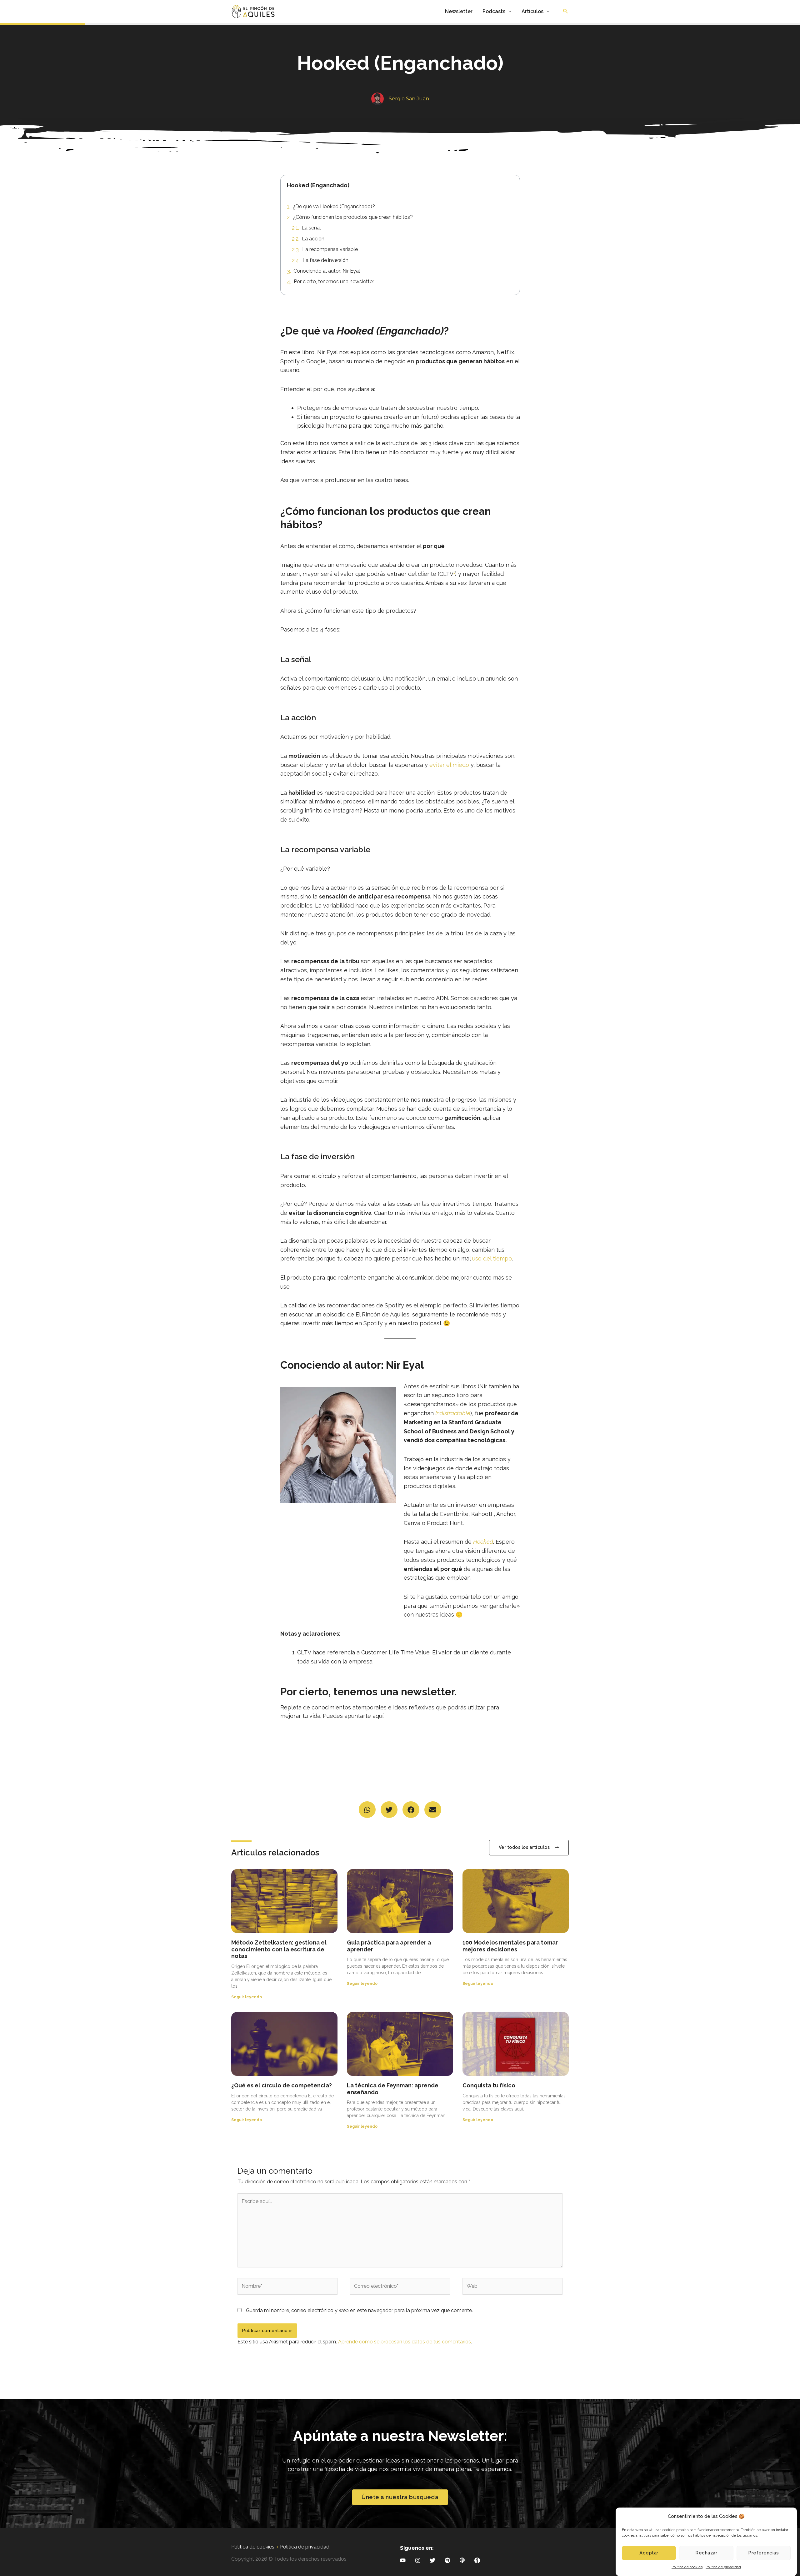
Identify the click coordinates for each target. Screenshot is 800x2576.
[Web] (512, 2288)
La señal (311, 228)
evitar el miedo (449, 765)
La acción (313, 239)
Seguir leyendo (247, 1997)
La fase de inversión (325, 260)
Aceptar (649, 2553)
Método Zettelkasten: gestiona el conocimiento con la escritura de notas (279, 1949)
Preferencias (763, 2553)
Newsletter (459, 11)
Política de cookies (687, 2567)
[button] (367, 1810)
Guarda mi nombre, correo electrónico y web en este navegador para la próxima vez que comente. (359, 2310)
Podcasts (494, 11)
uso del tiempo (492, 1258)
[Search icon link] (566, 12)
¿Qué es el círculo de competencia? (282, 2085)
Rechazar (706, 2553)
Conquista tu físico (489, 2085)
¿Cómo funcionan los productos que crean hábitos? (353, 217)
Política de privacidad (723, 2567)
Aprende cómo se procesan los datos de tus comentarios (405, 2342)
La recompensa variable (330, 249)
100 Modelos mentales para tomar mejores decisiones (510, 1946)
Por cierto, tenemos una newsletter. (334, 282)
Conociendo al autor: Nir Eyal (327, 271)
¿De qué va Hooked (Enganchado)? (334, 206)
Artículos (532, 11)
